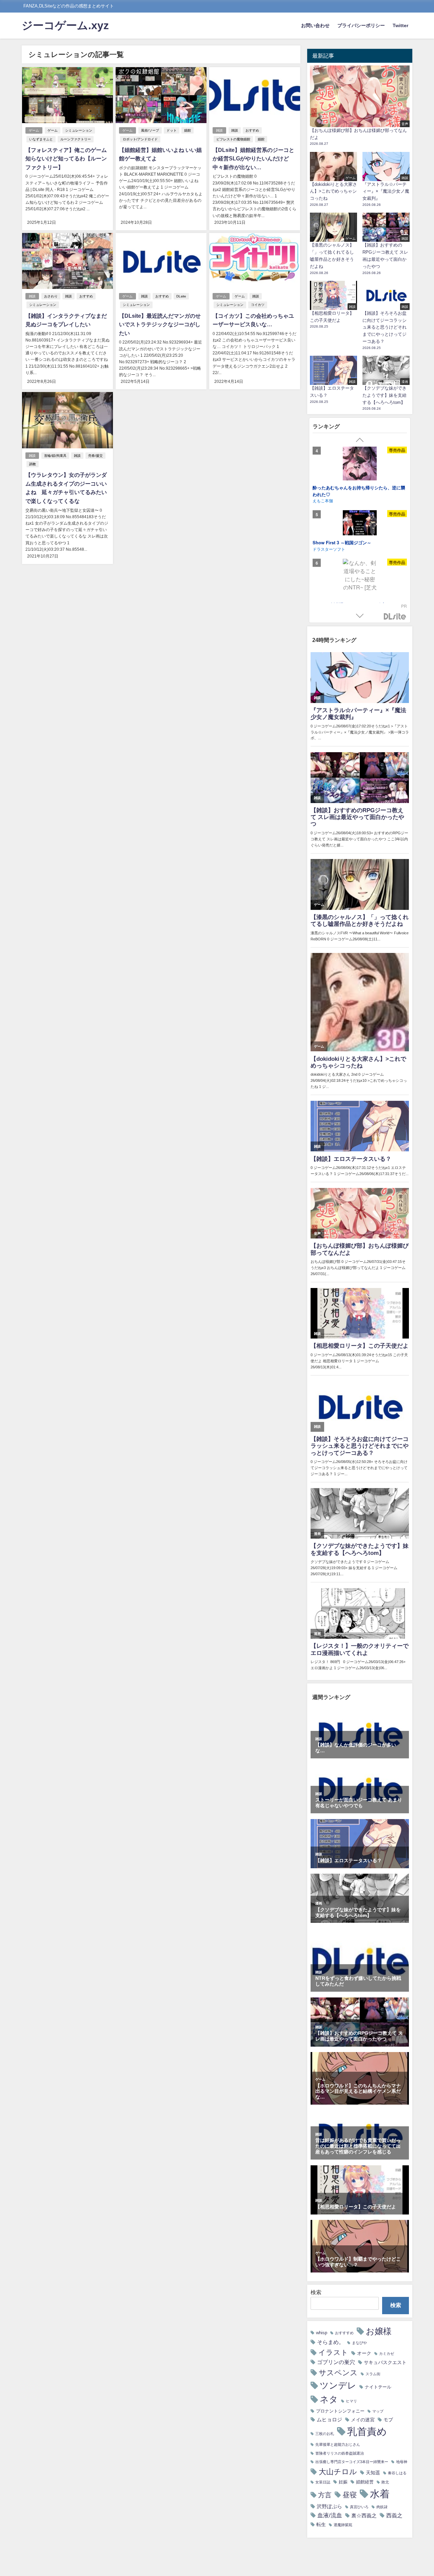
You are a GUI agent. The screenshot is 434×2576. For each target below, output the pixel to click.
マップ (378, 2411)
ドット (172, 130)
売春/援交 (95, 456)
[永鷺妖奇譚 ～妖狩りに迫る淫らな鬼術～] (360, 584)
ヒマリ (351, 2401)
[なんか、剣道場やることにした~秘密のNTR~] (360, 467)
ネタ (329, 2399)
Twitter (400, 25)
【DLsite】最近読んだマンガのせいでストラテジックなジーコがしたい (160, 324)
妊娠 (343, 2482)
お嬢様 (379, 2331)
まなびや (359, 2343)
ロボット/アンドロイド (140, 139)
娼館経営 (365, 2482)
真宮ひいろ (359, 2507)
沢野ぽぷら (329, 2506)
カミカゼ (387, 2354)
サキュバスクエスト (385, 2362)
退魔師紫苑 (343, 2525)
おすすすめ (344, 2333)
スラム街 (373, 2374)
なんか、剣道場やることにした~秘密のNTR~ (357, 492)
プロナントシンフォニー (340, 2411)
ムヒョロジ (329, 2419)
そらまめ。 (331, 2342)
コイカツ (258, 305)
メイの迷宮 (363, 2420)
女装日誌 (323, 2482)
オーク (364, 2353)
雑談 (219, 130)
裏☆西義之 (364, 2515)
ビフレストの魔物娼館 (233, 139)
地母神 (402, 2462)
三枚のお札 (325, 2434)
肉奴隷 (382, 2507)
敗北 (385, 2482)
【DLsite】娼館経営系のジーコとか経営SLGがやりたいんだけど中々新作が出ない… (253, 159)
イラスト (333, 2352)
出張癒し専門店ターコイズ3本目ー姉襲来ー (352, 2462)
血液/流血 (330, 2515)
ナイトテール (378, 2387)
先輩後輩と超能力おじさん (338, 2445)
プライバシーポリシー (361, 25)
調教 (33, 464)
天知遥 (373, 2473)
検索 (316, 2292)
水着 (380, 2494)
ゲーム (34, 130)
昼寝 (350, 2495)
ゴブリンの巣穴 (336, 2362)
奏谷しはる (397, 2473)
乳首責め (367, 2431)
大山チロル (338, 2472)
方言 (325, 2495)
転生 (321, 2524)
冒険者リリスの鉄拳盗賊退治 (340, 2453)
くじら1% (322, 556)
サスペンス (338, 2373)
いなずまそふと (41, 139)
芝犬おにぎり (325, 498)
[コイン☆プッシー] (360, 526)
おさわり (51, 296)
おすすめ (252, 130)
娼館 (188, 130)
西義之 (394, 2515)
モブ (388, 2420)
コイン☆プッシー (330, 549)
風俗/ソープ (150, 130)
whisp (322, 2333)
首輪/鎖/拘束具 (55, 456)
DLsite (181, 296)
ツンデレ (338, 2385)
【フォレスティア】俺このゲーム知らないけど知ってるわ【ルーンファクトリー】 (66, 159)
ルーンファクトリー (76, 139)
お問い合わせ (315, 25)
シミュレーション (79, 130)
